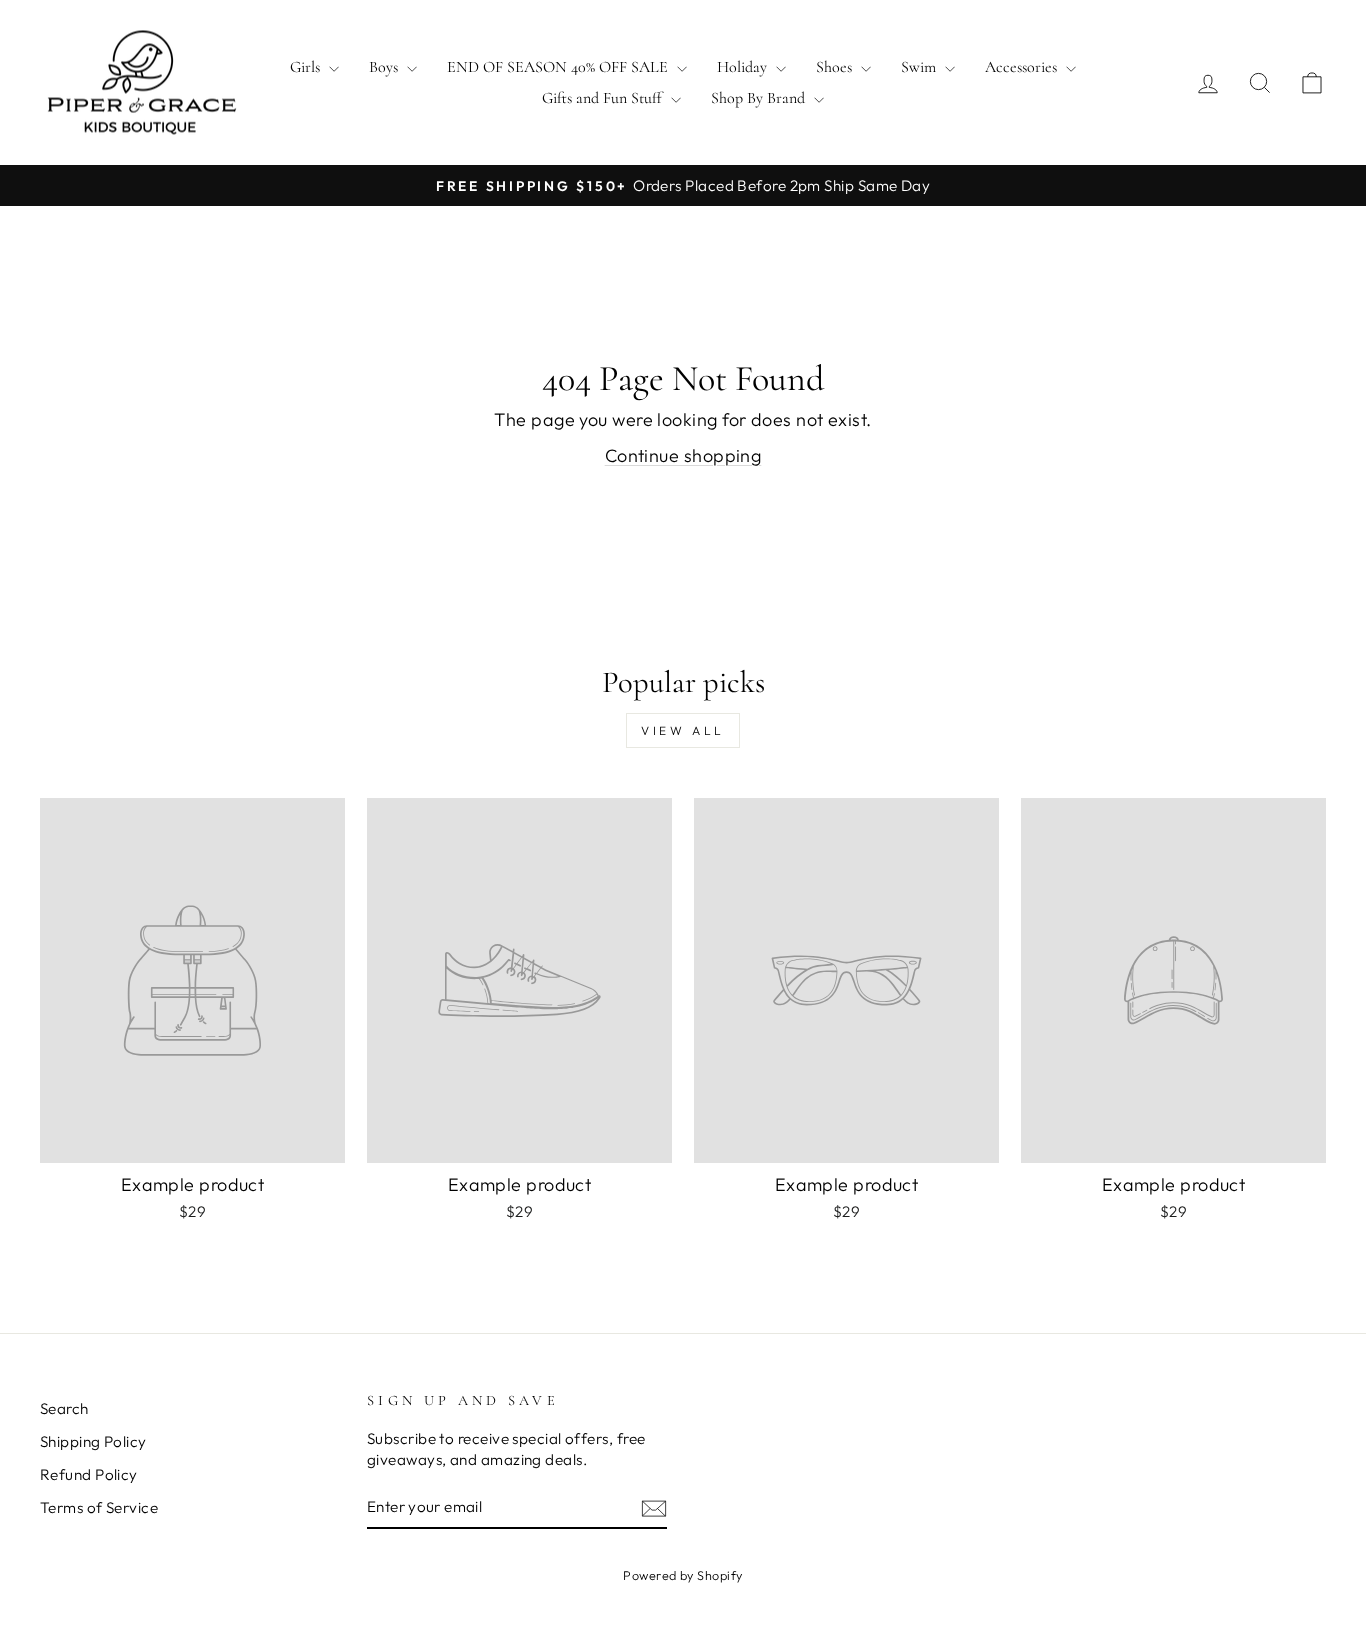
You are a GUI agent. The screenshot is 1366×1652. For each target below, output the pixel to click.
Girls (307, 67)
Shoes (836, 67)
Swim (920, 67)
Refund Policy (89, 1474)
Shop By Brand (760, 98)
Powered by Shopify (682, 1575)
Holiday (744, 67)
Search (64, 1408)
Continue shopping (683, 455)
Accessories (1023, 67)
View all (683, 730)
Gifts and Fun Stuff (604, 98)
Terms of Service (99, 1507)
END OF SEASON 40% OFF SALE (559, 67)
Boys (385, 67)
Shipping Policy (93, 1441)
